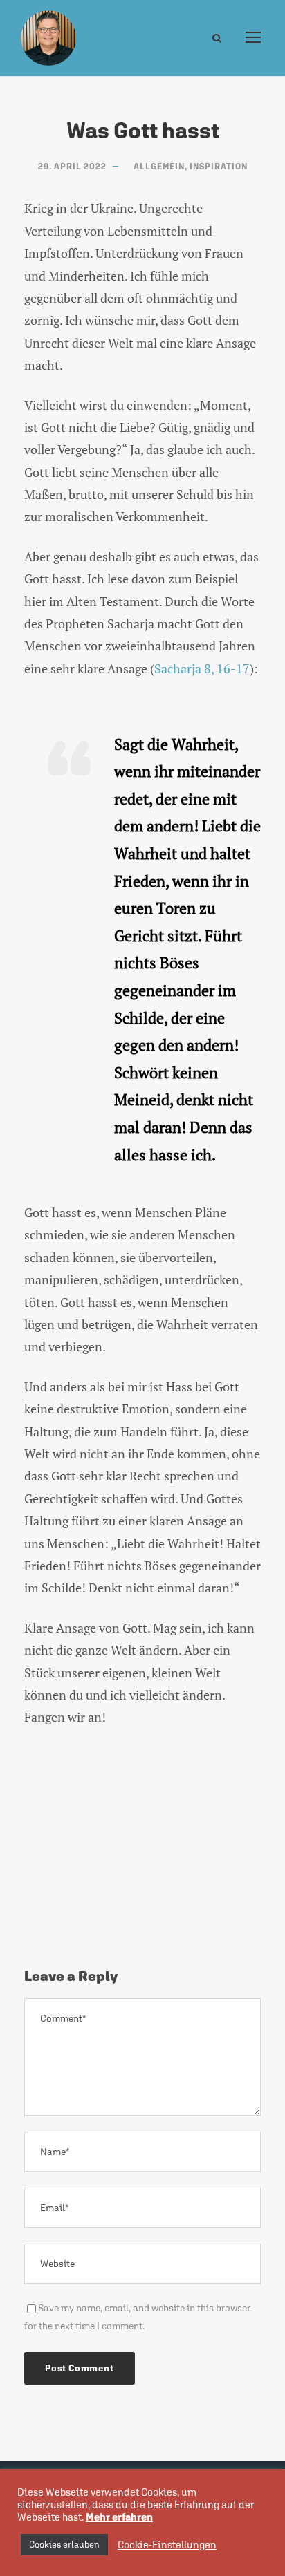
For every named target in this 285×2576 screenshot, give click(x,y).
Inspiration (219, 167)
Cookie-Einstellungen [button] (167, 2545)
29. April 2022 (72, 167)
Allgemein (159, 167)
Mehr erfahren (119, 2517)
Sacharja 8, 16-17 (202, 668)
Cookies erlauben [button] (64, 2545)
